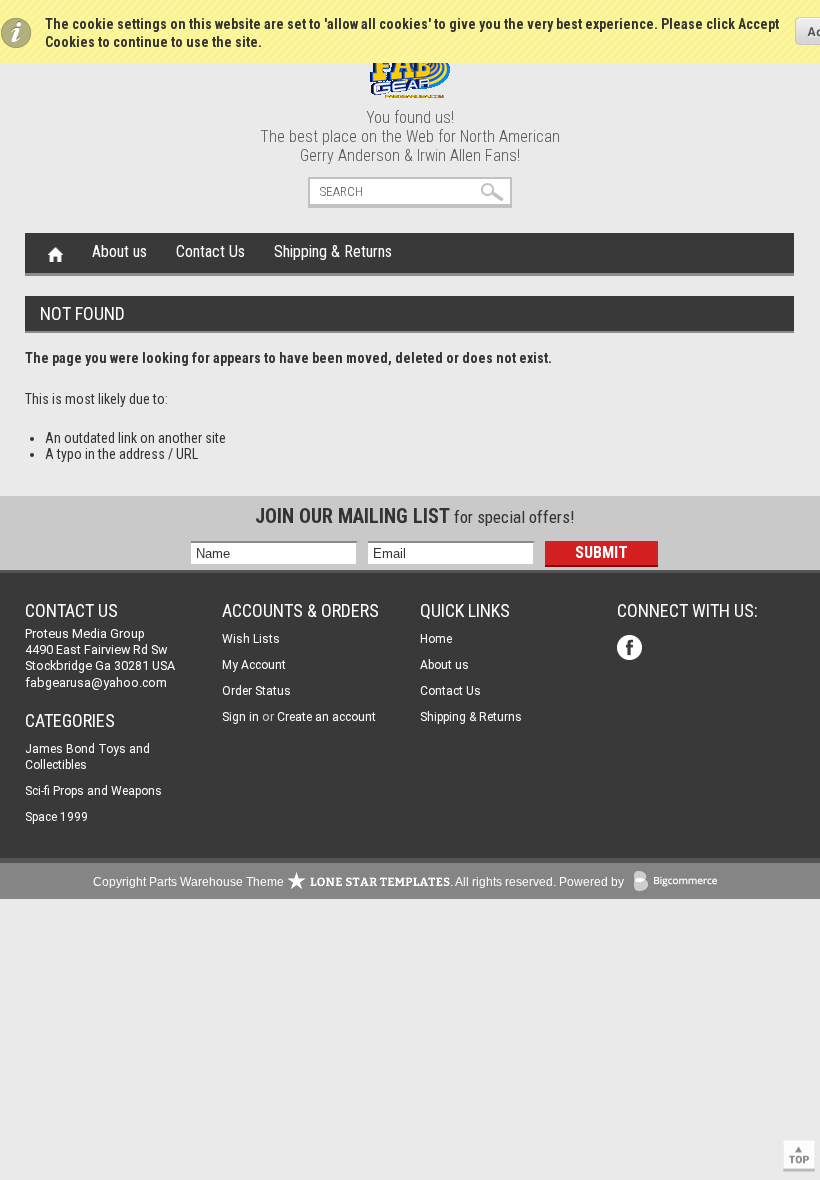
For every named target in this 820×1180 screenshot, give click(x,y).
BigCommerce (680, 882)
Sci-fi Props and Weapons (93, 791)
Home (55, 253)
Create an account (326, 717)
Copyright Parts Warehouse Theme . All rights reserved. (324, 882)
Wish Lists (251, 639)
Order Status (256, 691)
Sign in (240, 717)
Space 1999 (56, 817)
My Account (254, 665)
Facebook (631, 649)
